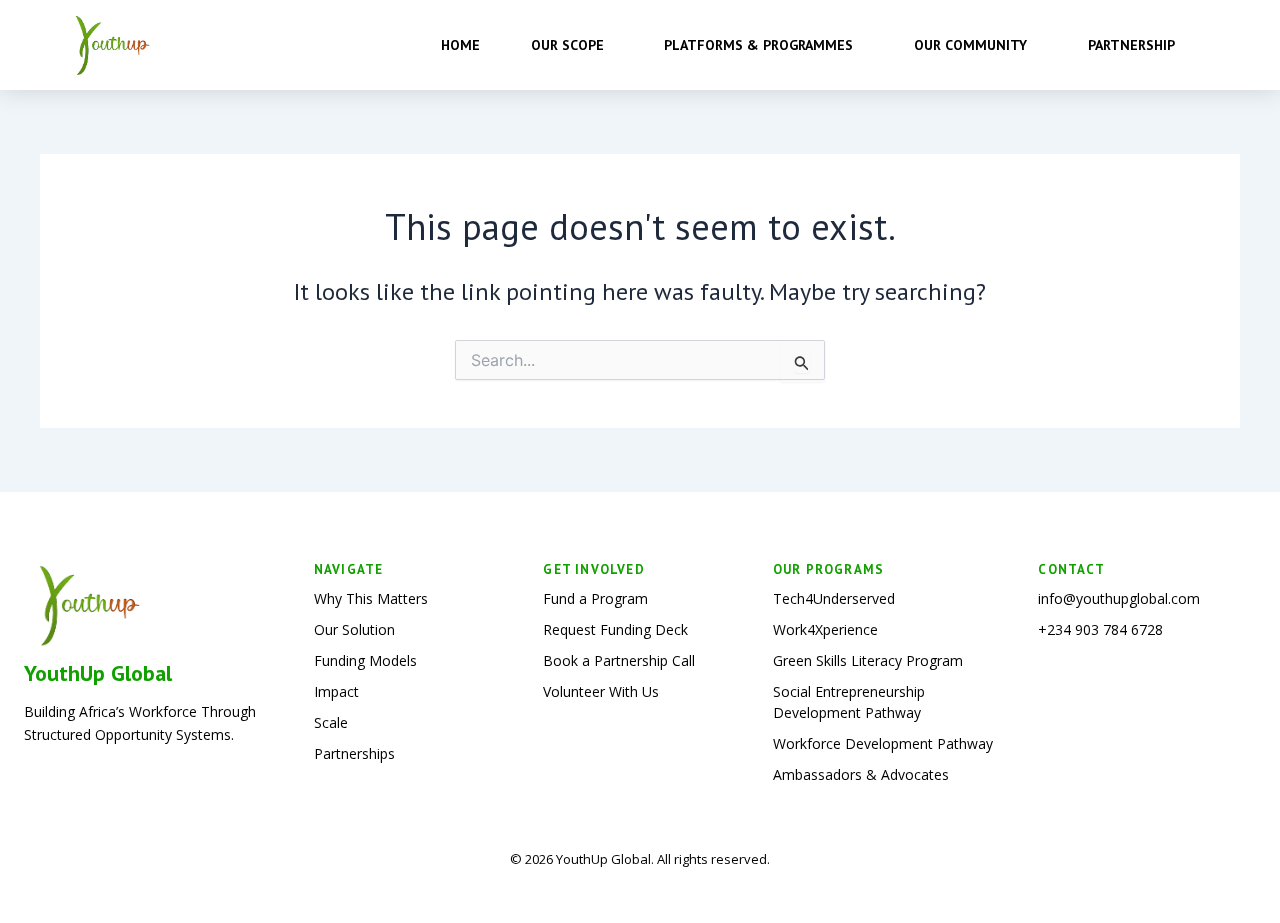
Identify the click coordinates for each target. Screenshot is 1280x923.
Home (460, 45)
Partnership (1131, 45)
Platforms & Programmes (758, 45)
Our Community (970, 45)
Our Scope (567, 45)
